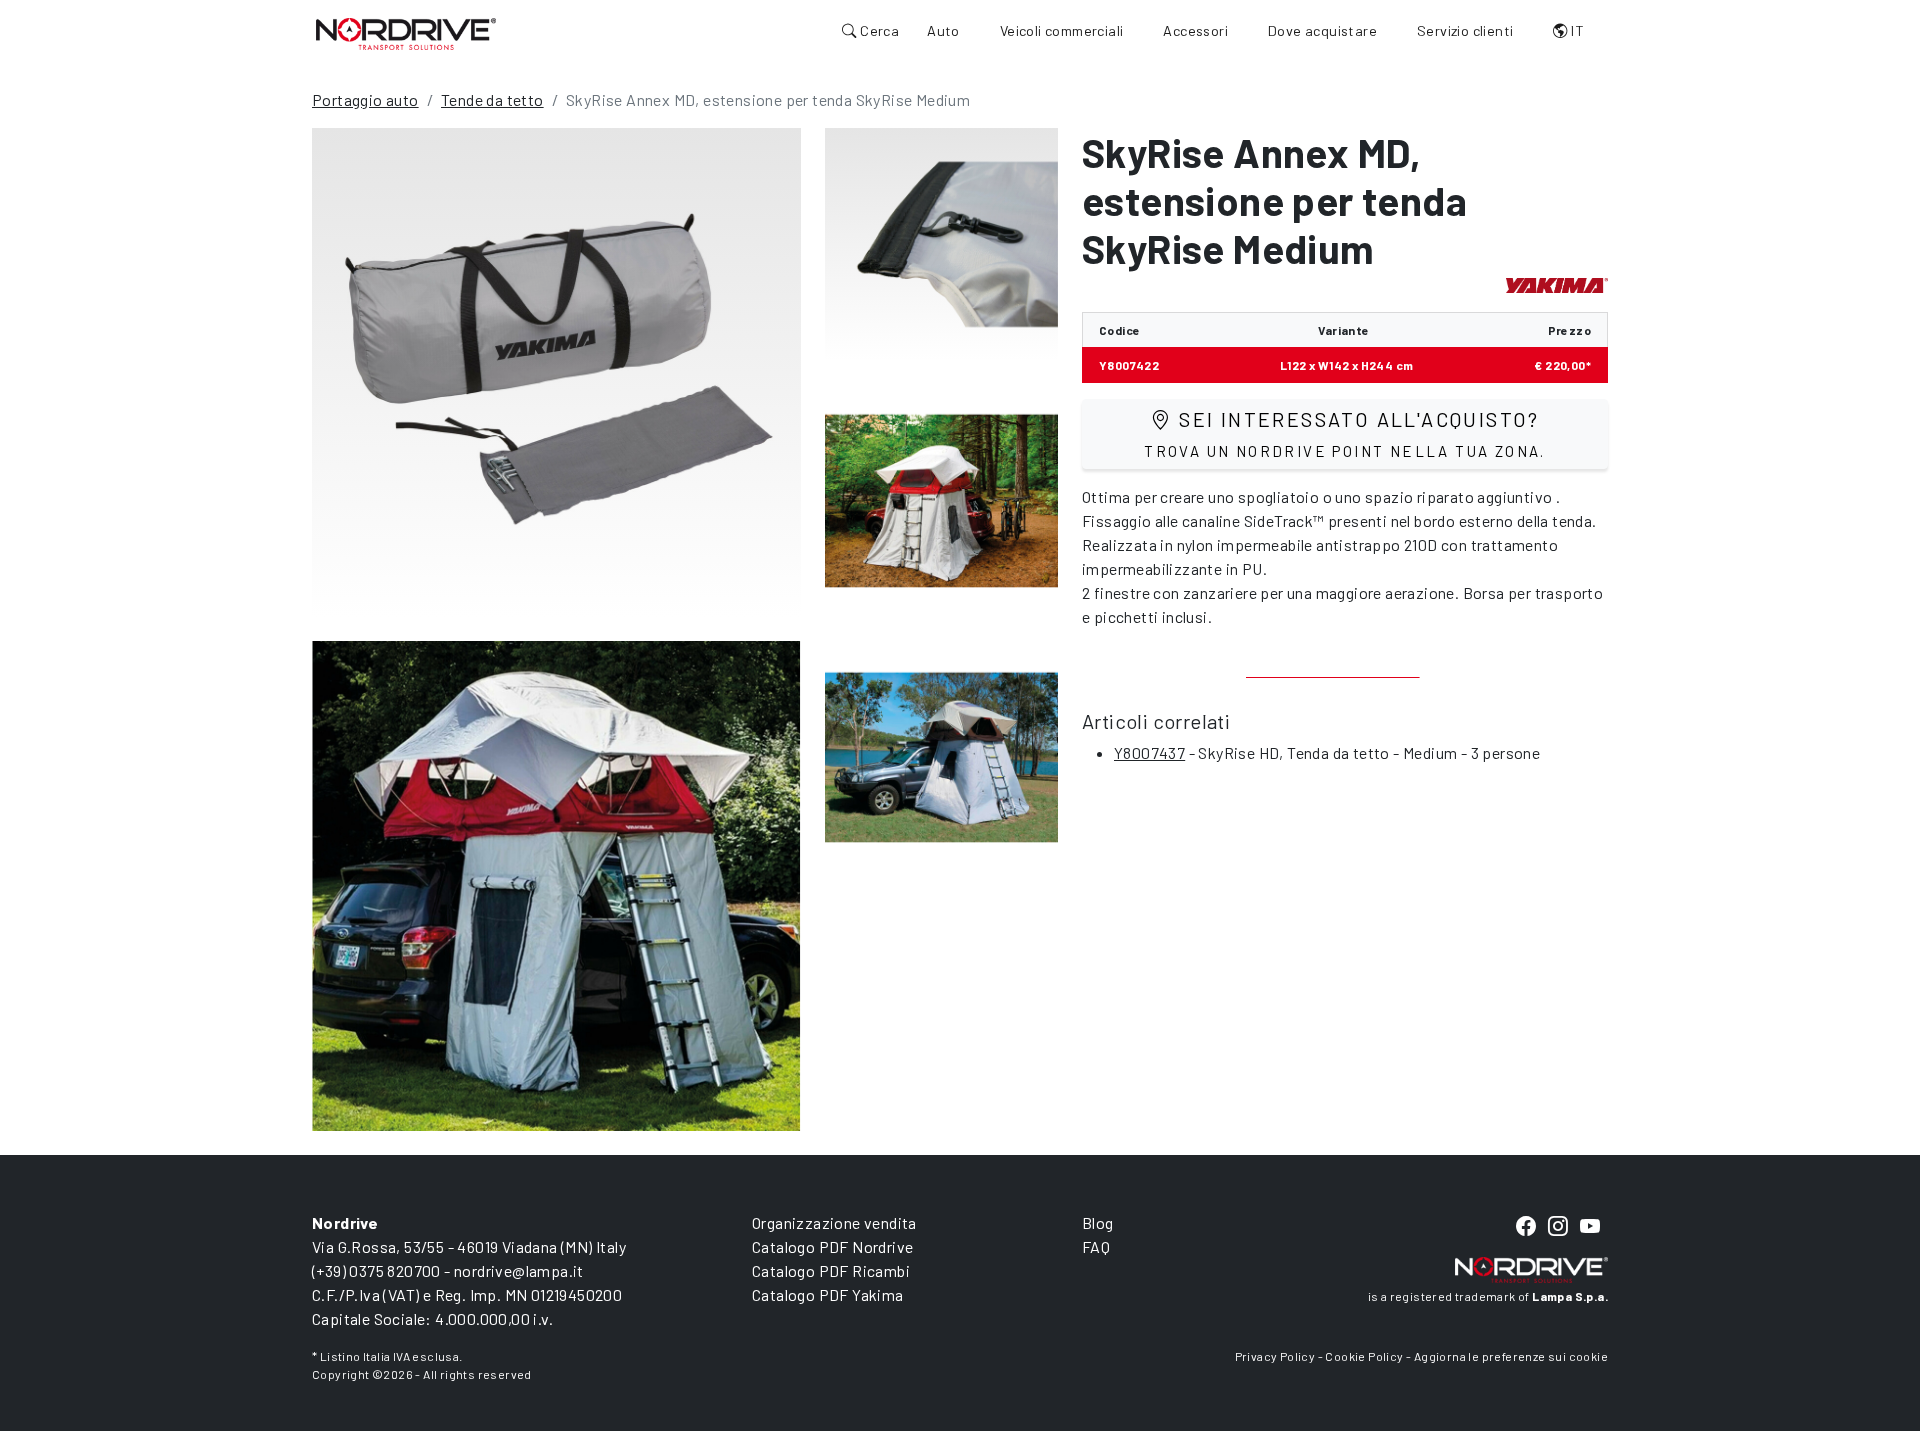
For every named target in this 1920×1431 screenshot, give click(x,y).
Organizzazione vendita (834, 1222)
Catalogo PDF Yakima (828, 1294)
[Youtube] (1590, 1227)
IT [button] (1576, 30)
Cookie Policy (1364, 1356)
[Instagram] (1558, 1227)
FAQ (1096, 1246)
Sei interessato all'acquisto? (1345, 433)
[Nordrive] (406, 33)
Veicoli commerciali (1062, 30)
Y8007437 (1149, 752)
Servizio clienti (1465, 30)
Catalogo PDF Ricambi (831, 1270)
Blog (1098, 1222)
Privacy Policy (1275, 1356)
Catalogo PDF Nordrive (832, 1246)
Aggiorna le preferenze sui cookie (1511, 1356)
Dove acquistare (1322, 30)
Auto (943, 30)
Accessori (1195, 30)
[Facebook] (1526, 1227)
